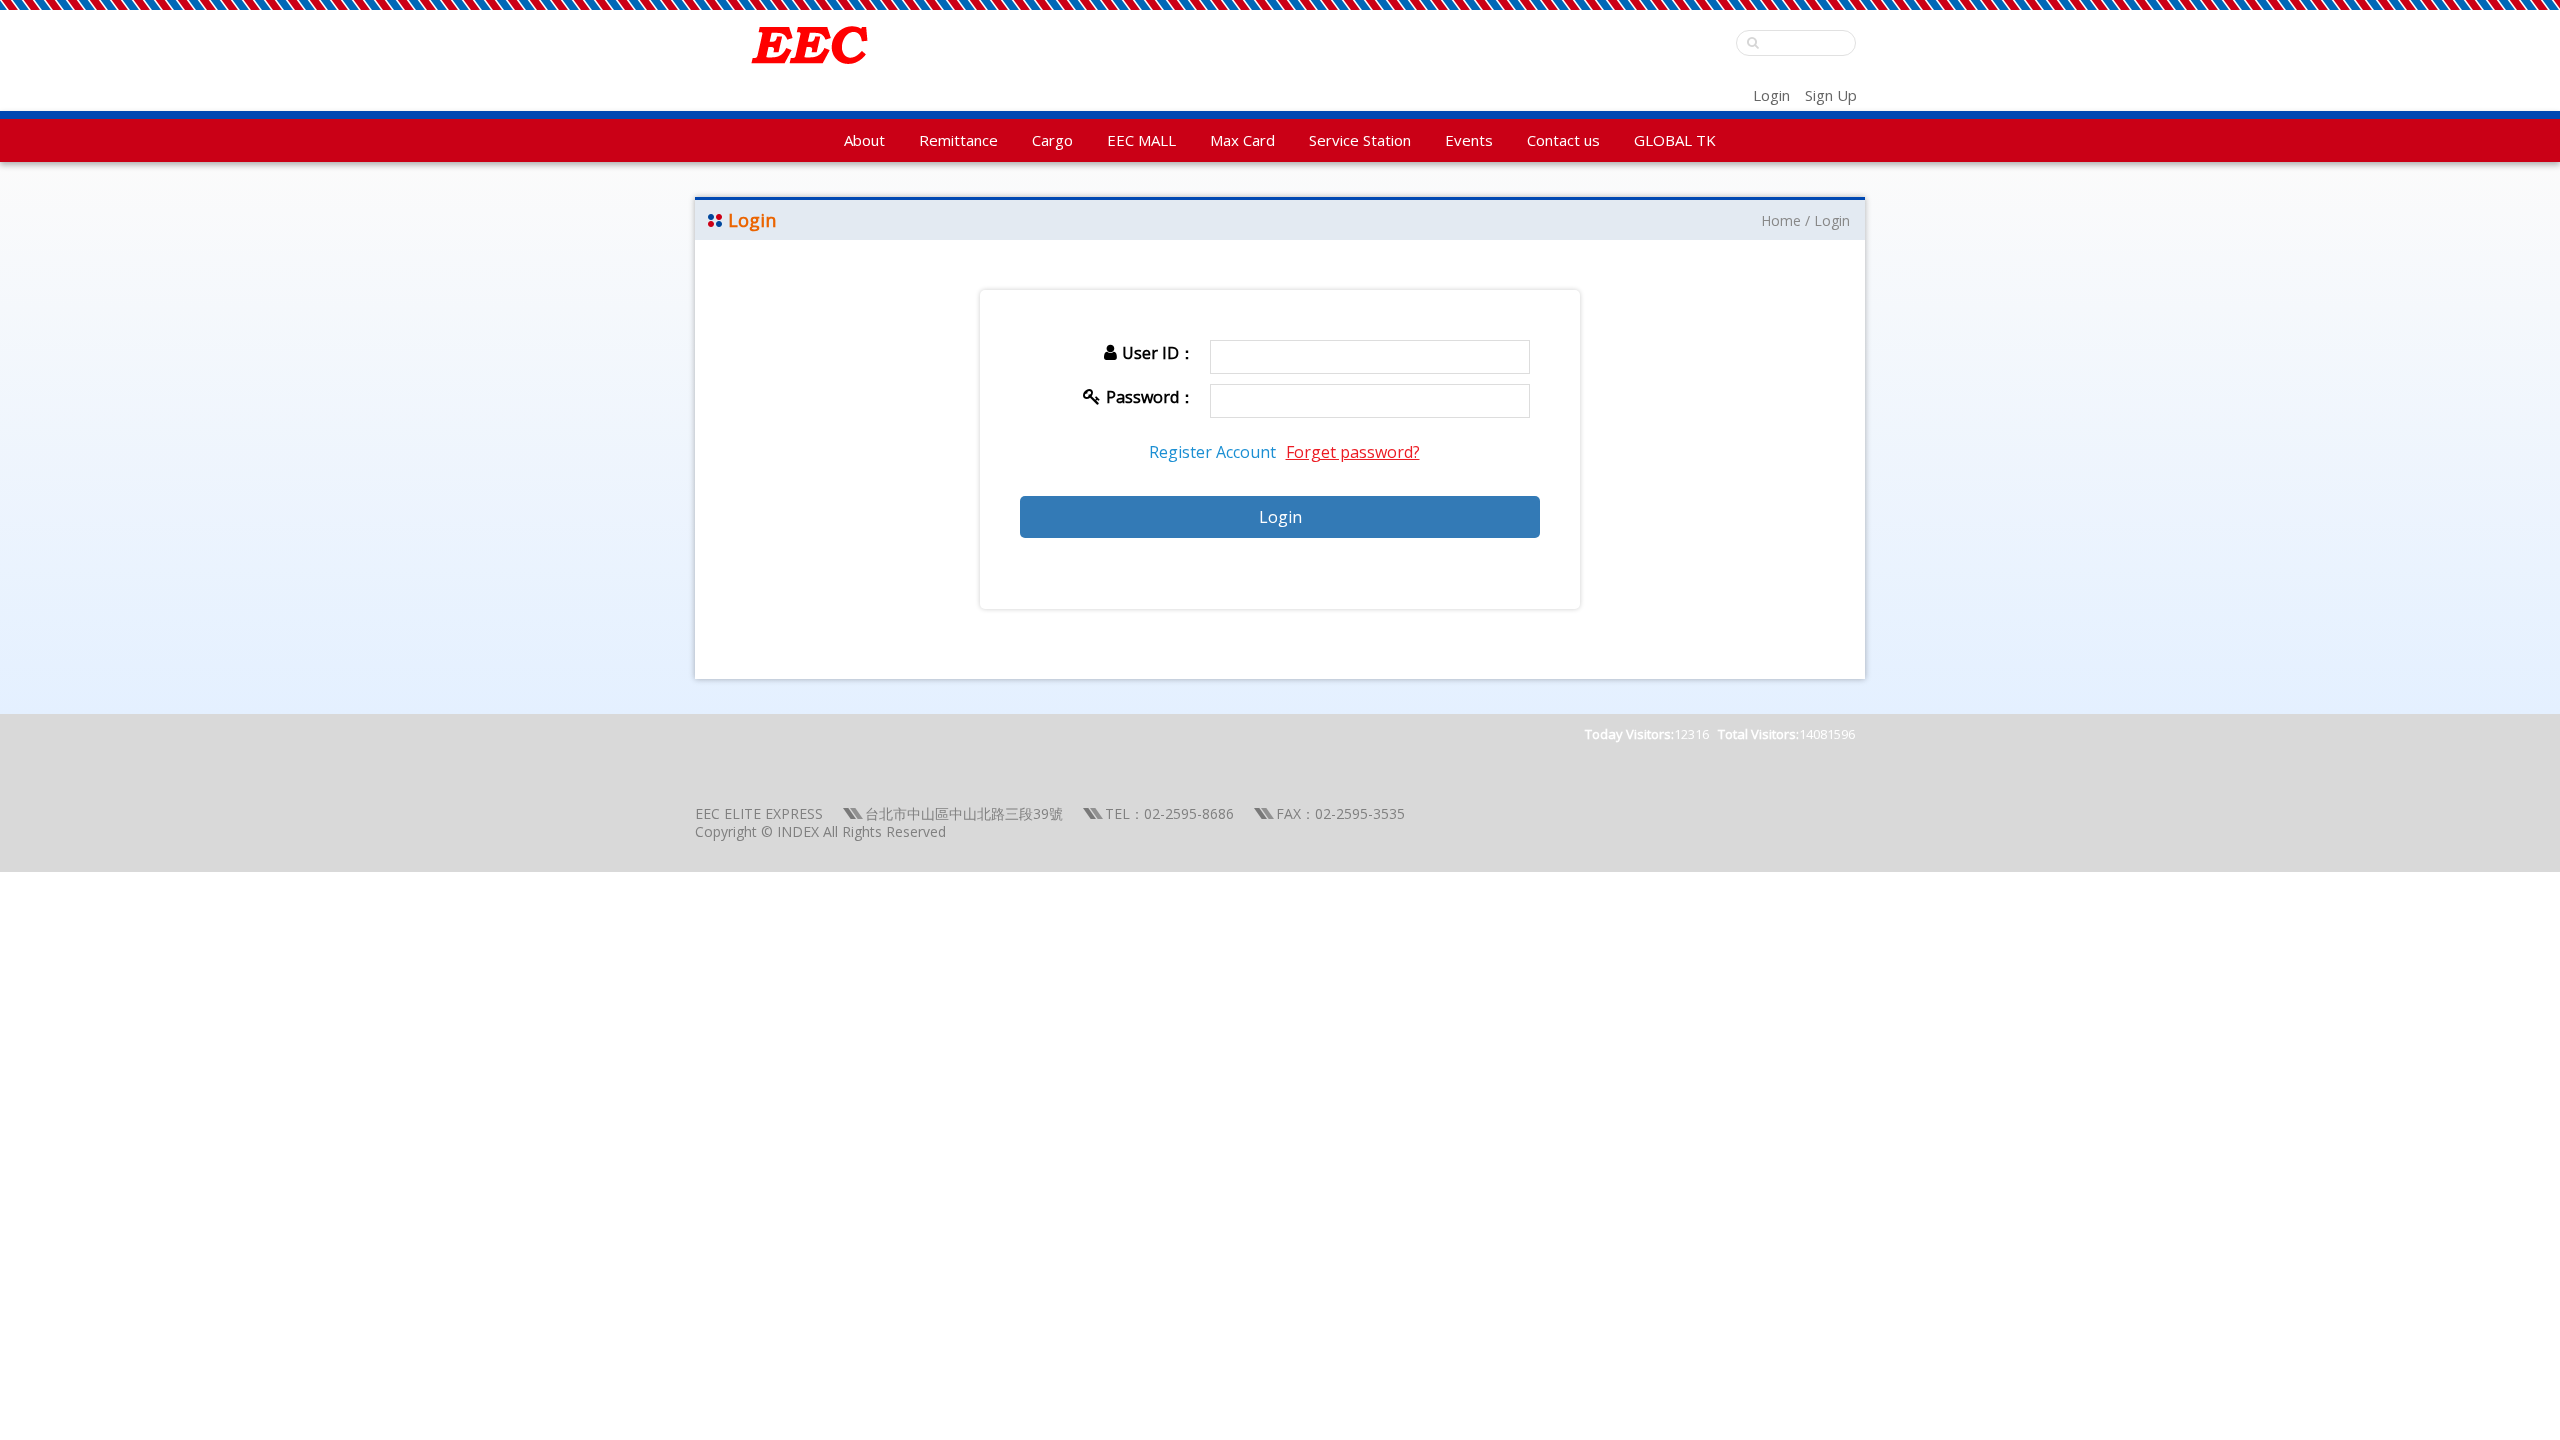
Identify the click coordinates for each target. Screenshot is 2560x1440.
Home (1781, 220)
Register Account (1212, 452)
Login (1771, 95)
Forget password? (1353, 452)
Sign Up (1831, 95)
